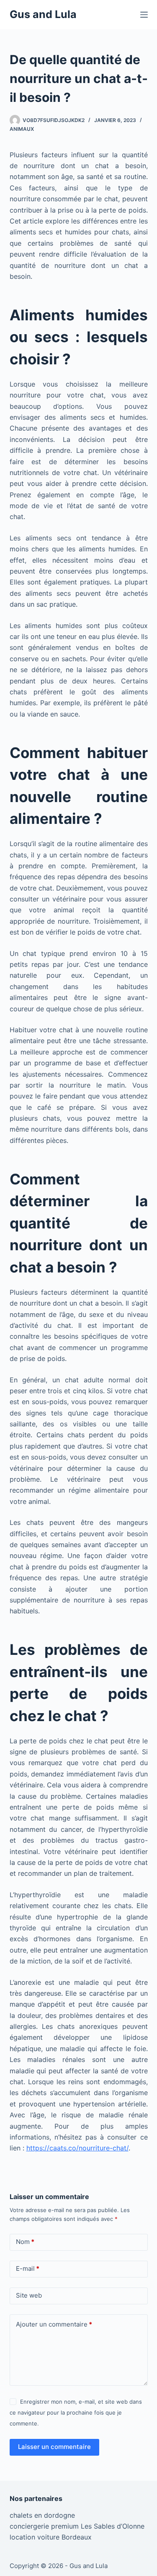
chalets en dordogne (42, 2515)
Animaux (22, 129)
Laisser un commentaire (54, 2447)
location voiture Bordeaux (51, 2537)
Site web (29, 2295)
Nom (25, 2242)
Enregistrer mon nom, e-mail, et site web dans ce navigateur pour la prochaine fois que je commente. (76, 2413)
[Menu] (144, 15)
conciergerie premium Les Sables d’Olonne (77, 2526)
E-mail (28, 2268)
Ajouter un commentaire (54, 2324)
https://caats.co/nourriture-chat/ (77, 2148)
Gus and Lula (43, 14)
